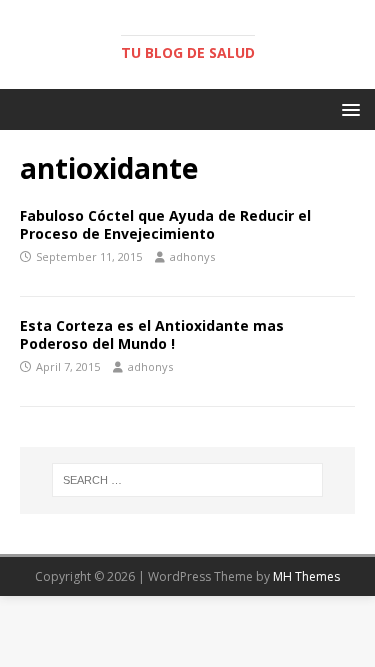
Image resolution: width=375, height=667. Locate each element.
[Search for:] (188, 480)
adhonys (192, 256)
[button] (347, 108)
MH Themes (306, 576)
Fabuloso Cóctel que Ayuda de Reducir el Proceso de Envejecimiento (165, 224)
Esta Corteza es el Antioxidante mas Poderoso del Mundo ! (152, 334)
